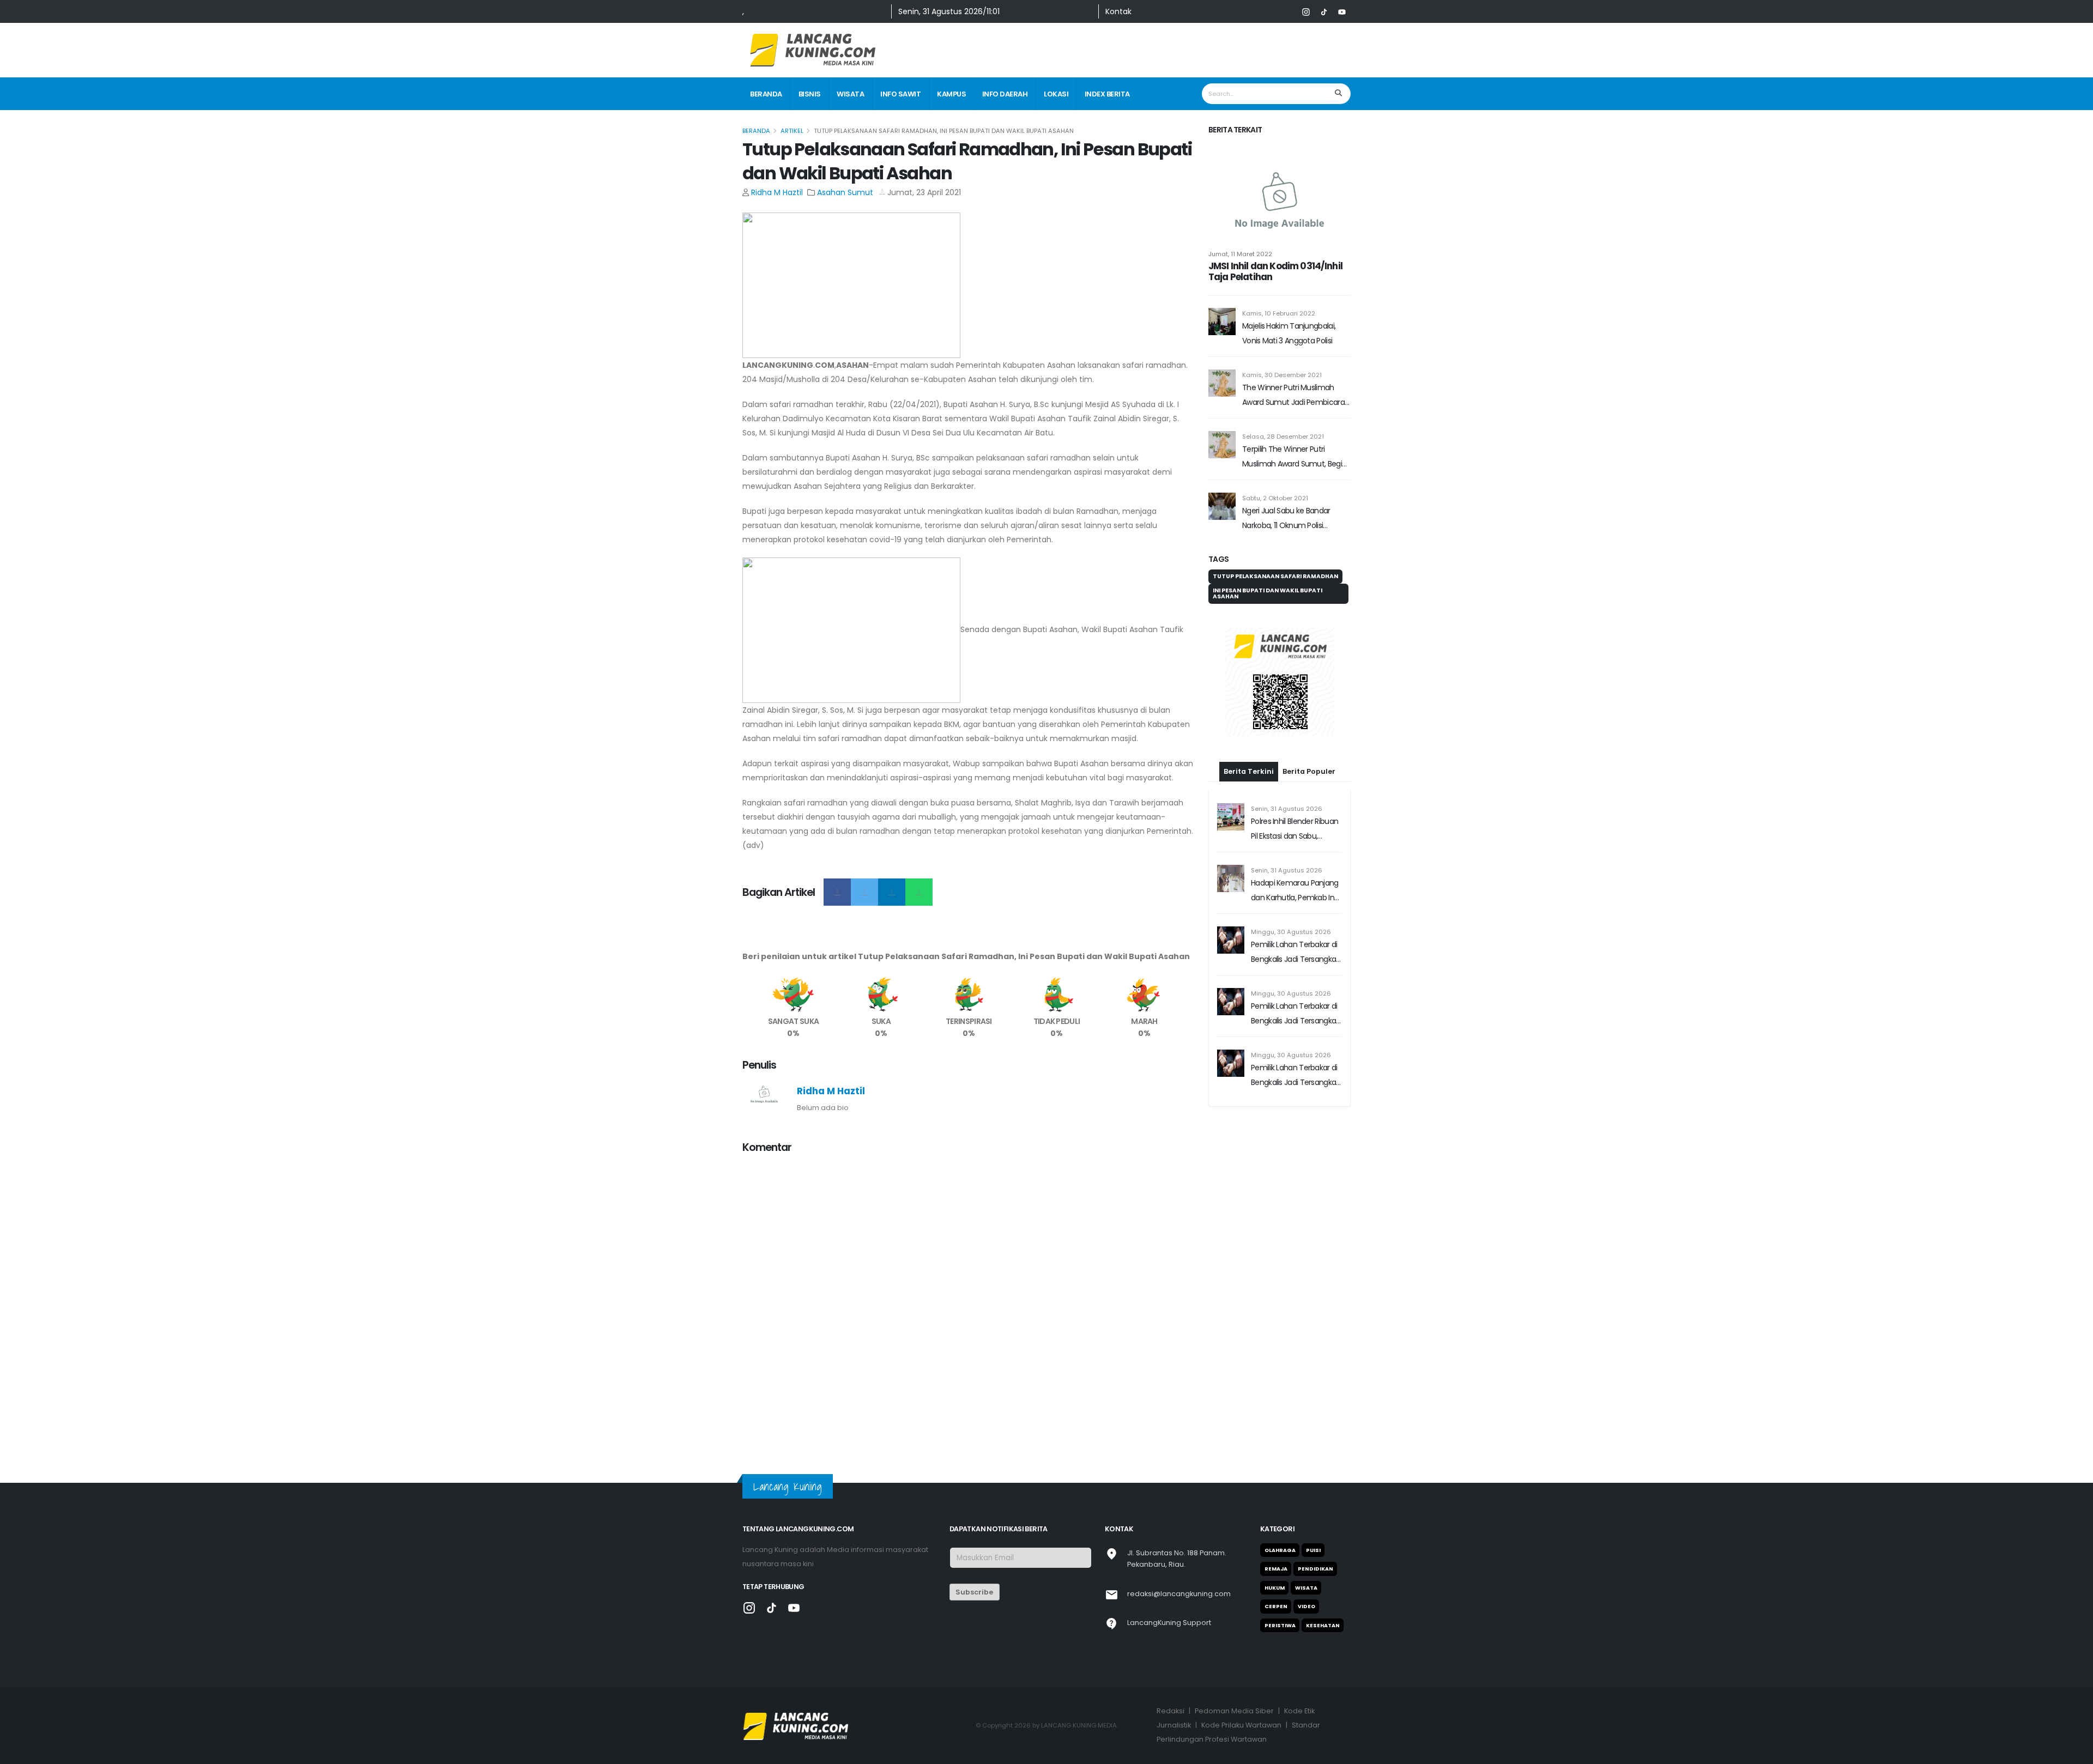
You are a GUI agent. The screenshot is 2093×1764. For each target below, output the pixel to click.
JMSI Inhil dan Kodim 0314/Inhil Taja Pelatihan (1275, 271)
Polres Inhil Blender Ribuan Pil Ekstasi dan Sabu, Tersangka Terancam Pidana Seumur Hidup (1294, 830)
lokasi (1056, 94)
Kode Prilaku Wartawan (1241, 1725)
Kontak (1118, 11)
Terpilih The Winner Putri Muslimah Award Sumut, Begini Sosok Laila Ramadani (1295, 457)
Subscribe (974, 1592)
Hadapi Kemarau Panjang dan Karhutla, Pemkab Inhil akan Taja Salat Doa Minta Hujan (1296, 891)
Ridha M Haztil (777, 192)
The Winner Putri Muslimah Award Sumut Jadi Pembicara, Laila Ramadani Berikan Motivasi (1296, 396)
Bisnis (810, 94)
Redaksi (1170, 1711)
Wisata (850, 94)
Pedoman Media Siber (1234, 1711)
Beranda (766, 94)
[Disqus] (969, 1300)
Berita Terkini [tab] (1249, 771)
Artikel (792, 131)
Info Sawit (900, 94)
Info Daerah (1005, 94)
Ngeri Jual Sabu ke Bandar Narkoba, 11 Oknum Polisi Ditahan (1286, 519)
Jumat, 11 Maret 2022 (1240, 254)
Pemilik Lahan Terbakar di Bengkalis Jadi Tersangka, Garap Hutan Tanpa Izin (1294, 953)
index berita (1107, 94)
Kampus (951, 94)
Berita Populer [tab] (1309, 771)
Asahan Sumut (845, 192)
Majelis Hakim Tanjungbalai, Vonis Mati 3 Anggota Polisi (1289, 333)
